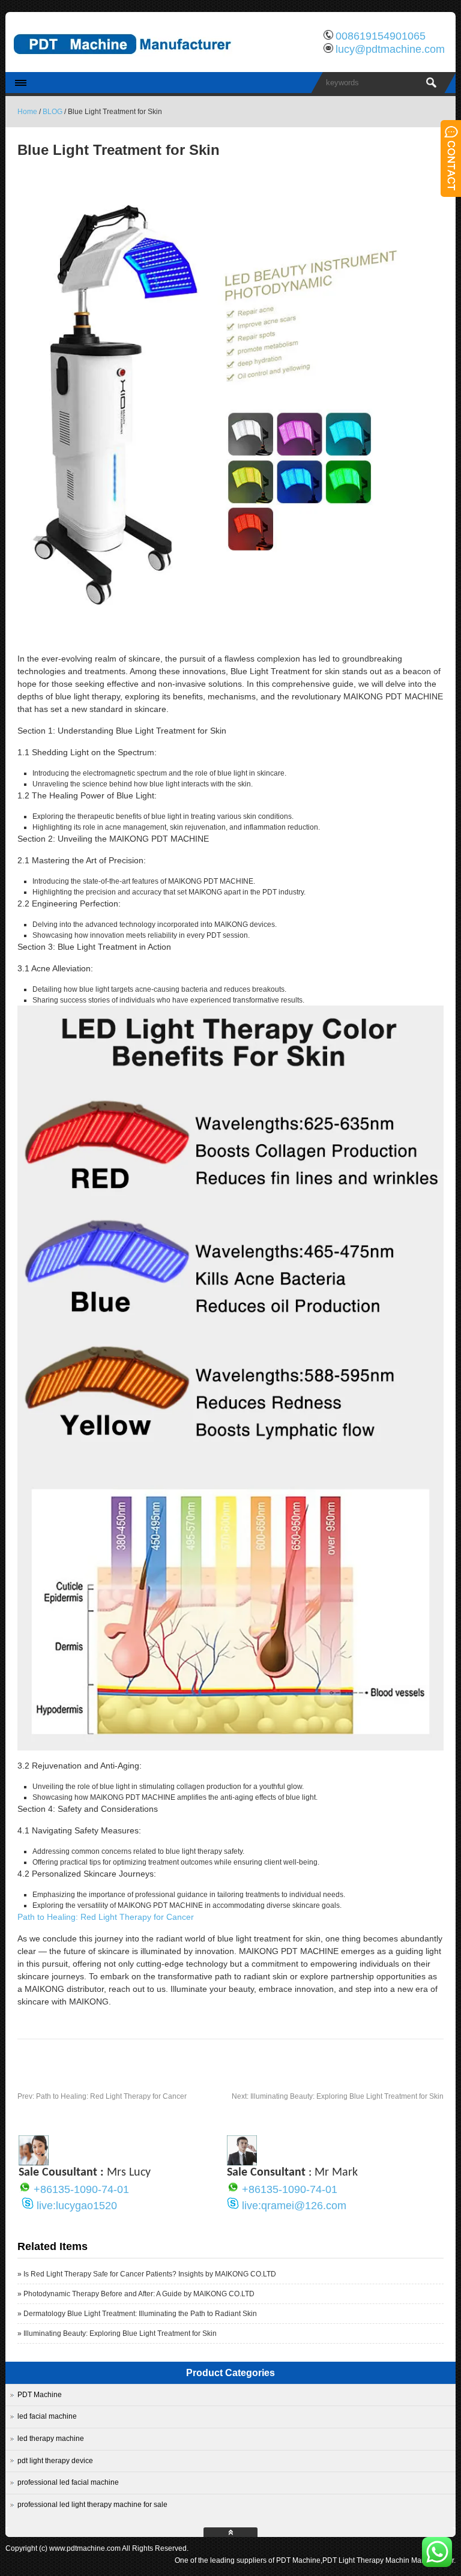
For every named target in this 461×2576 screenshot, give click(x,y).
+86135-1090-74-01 (81, 2189)
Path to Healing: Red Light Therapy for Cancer (106, 1917)
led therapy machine (51, 2439)
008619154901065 (381, 36)
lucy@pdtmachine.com (390, 49)
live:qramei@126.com (294, 2206)
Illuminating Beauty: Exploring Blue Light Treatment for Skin (338, 2096)
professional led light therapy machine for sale (92, 2505)
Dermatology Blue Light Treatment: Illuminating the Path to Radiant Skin (140, 2314)
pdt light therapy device (55, 2461)
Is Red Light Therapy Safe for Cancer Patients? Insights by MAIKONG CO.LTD (150, 2274)
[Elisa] (34, 2162)
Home (27, 112)
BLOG (53, 112)
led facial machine (47, 2416)
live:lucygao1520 (77, 2206)
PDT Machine (40, 2395)
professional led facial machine (68, 2482)
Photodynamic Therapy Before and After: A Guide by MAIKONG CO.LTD (139, 2294)
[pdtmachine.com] (131, 63)
